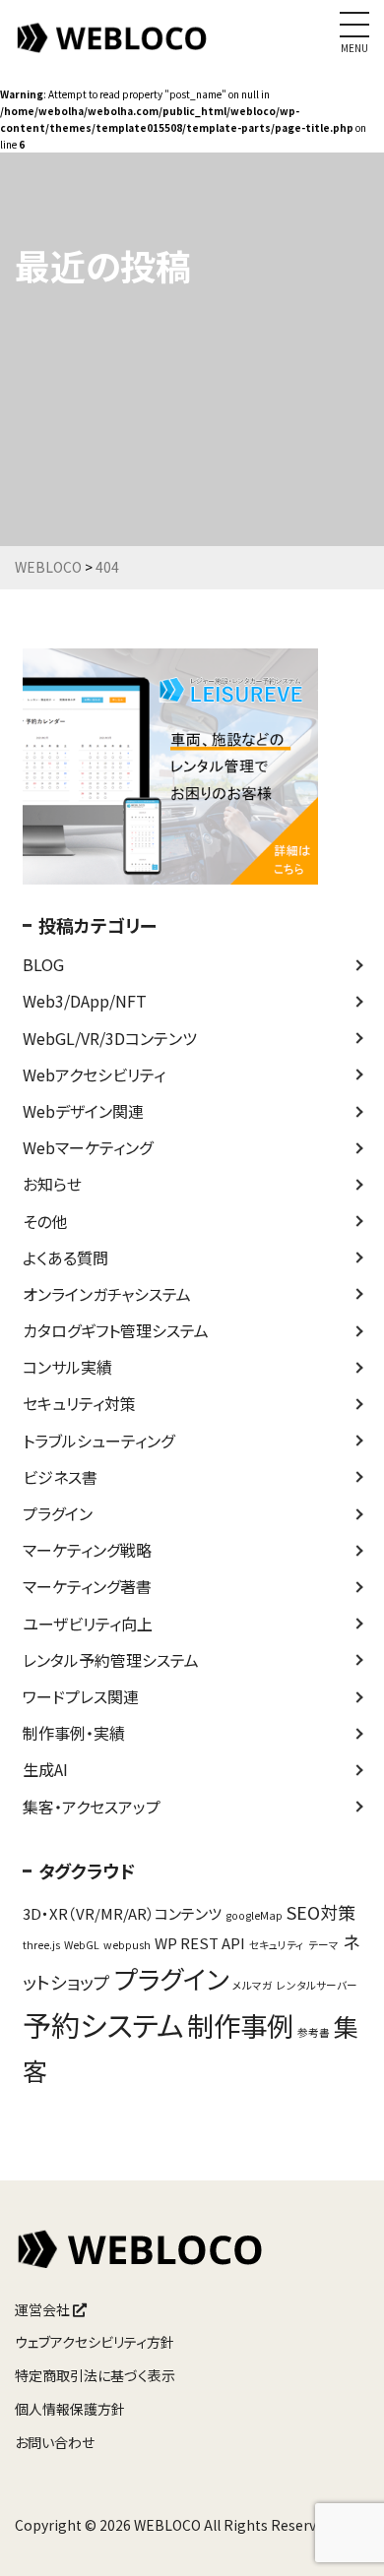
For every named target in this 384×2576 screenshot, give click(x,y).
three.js (41, 1945)
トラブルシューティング (98, 1441)
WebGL (82, 1945)
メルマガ (253, 1985)
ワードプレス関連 (81, 1696)
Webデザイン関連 (83, 1111)
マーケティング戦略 (87, 1550)
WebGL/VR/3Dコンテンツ (110, 1038)
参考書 (314, 2032)
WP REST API (200, 1943)
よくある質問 (65, 1257)
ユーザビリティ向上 (88, 1624)
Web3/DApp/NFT (85, 1001)
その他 (45, 1221)
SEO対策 (321, 1912)
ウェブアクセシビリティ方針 (95, 2342)
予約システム (103, 2024)
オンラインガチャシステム (107, 1294)
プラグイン (58, 1513)
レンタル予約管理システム (111, 1660)
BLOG (43, 964)
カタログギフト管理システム (116, 1330)
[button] (342, 2536)
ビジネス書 (60, 1477)
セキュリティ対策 (79, 1403)
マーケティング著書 (87, 1586)
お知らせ (52, 1184)
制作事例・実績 (74, 1733)
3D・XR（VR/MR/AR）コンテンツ (122, 1913)
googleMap (254, 1915)
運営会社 (44, 2309)
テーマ (323, 1945)
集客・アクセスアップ (92, 1807)
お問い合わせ (55, 2442)
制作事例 (240, 2025)
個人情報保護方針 (70, 2409)
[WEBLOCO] (113, 48)
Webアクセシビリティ (94, 1074)
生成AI (45, 1769)
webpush (127, 1945)
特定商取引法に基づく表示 (95, 2375)
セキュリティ (277, 1945)
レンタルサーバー (317, 1985)
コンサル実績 (67, 1367)
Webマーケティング (88, 1147)
